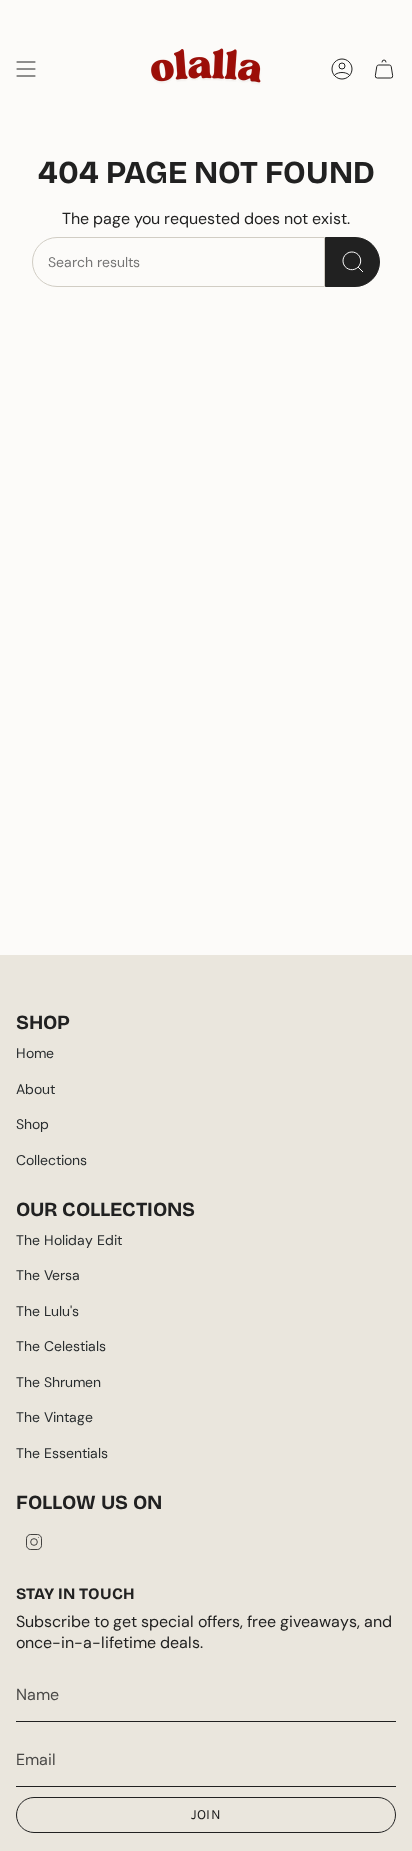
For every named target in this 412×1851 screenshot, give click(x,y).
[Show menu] (26, 69)
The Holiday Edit (69, 1240)
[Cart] (384, 69)
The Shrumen (58, 1382)
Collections (51, 1160)
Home (35, 1053)
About (35, 1089)
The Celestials (61, 1346)
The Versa (48, 1275)
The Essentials (62, 1453)
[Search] (352, 262)
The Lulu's (47, 1311)
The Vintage (54, 1417)
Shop (32, 1124)
